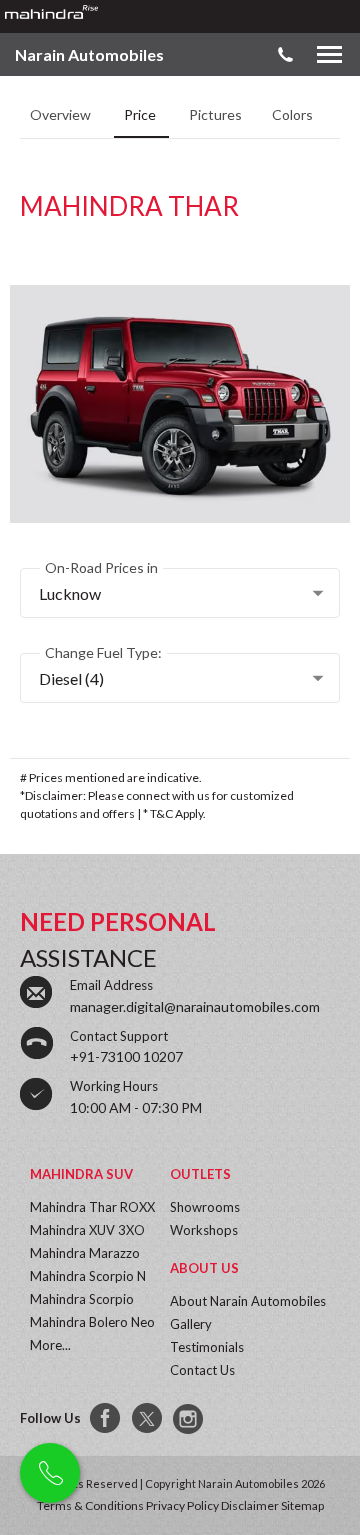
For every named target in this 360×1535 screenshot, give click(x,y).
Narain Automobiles (89, 54)
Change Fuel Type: (103, 652)
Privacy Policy (182, 1505)
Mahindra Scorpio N (88, 1276)
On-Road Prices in (101, 567)
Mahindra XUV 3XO (87, 1230)
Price (141, 114)
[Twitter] (148, 1419)
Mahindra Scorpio (82, 1299)
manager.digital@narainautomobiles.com (195, 1006)
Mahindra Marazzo (85, 1253)
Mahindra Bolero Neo (92, 1322)
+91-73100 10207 (126, 1056)
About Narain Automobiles (248, 1301)
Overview (62, 114)
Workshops (204, 1230)
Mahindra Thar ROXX (92, 1207)
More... (50, 1345)
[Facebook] (106, 1419)
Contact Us (202, 1370)
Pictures (215, 114)
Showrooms (205, 1207)
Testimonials (207, 1347)
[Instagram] (190, 1419)
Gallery (191, 1324)
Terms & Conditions (90, 1505)
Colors (294, 114)
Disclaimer (250, 1505)
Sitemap (302, 1505)
